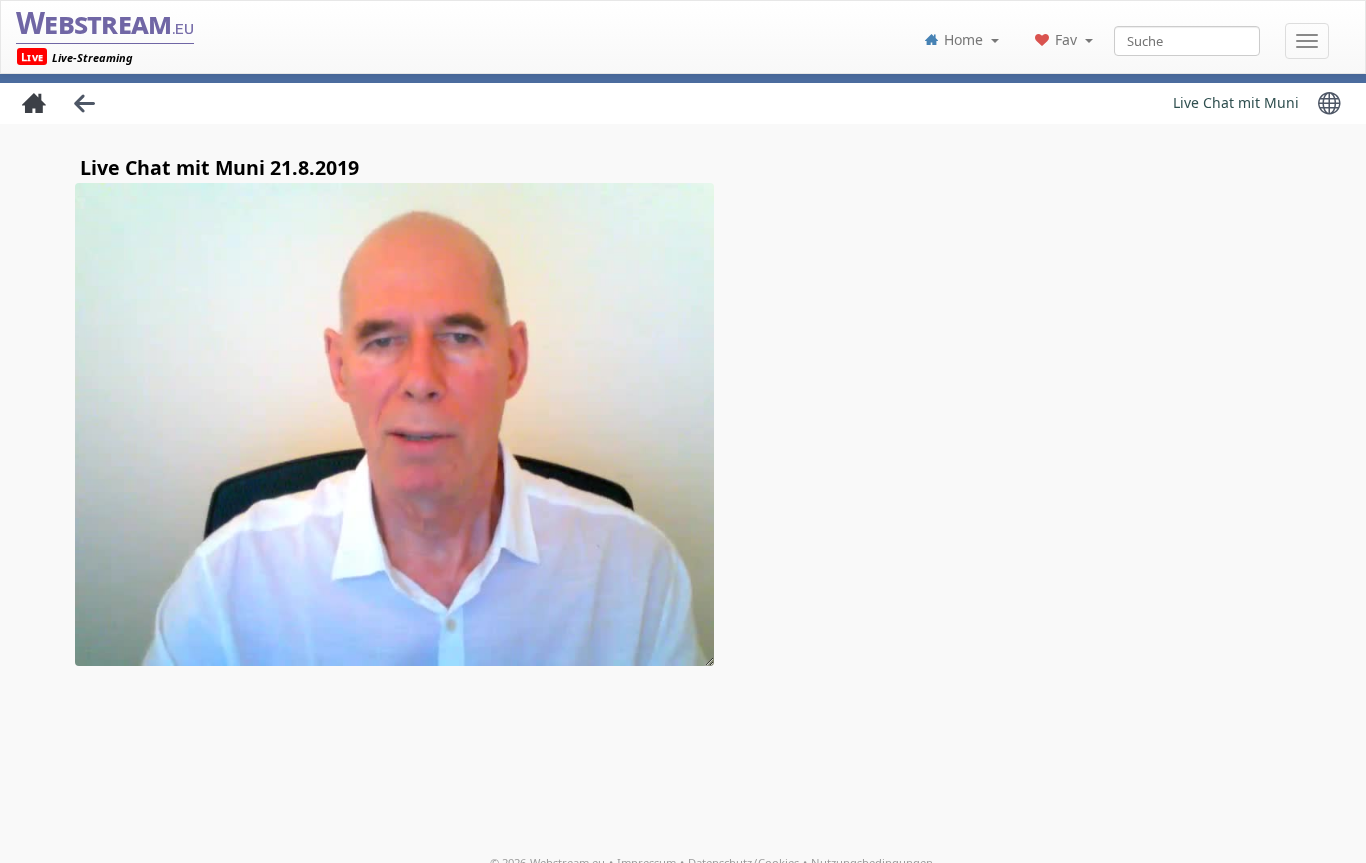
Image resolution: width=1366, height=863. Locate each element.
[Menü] (1307, 41)
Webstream (105, 22)
